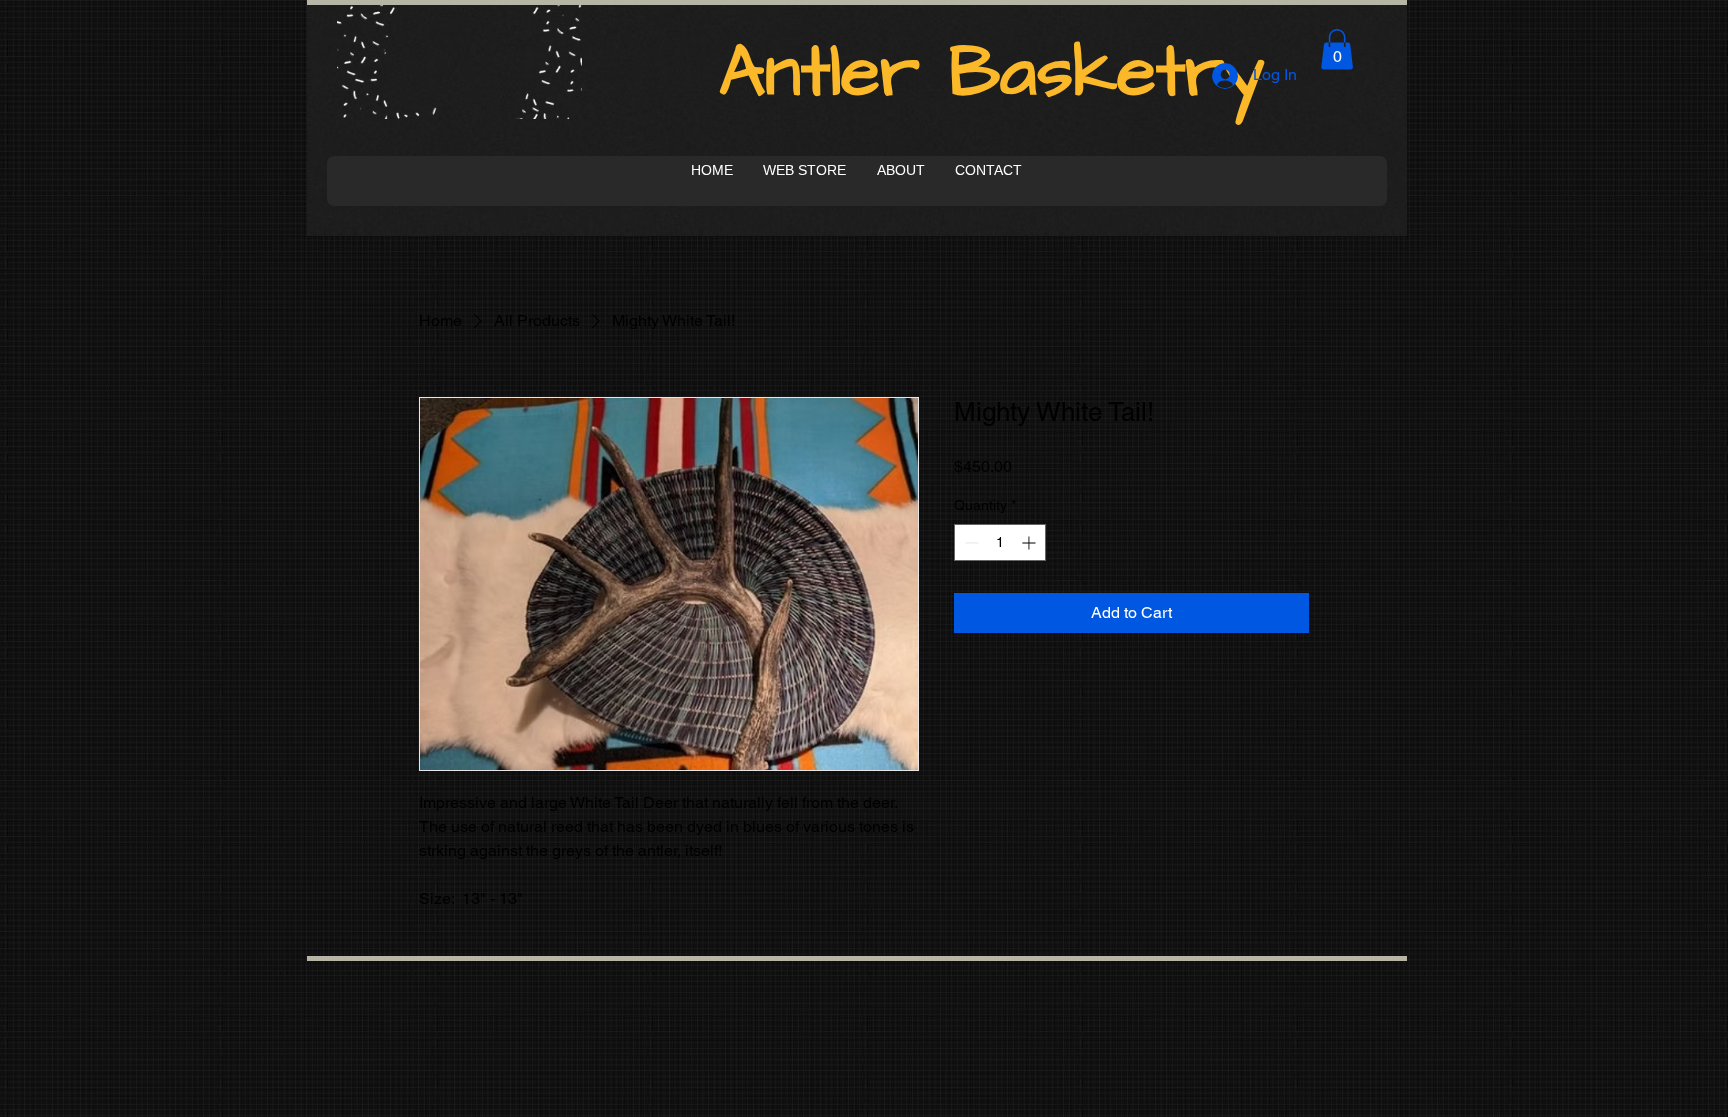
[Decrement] (969, 542)
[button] (1337, 49)
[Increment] (1030, 542)
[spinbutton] (1000, 542)
